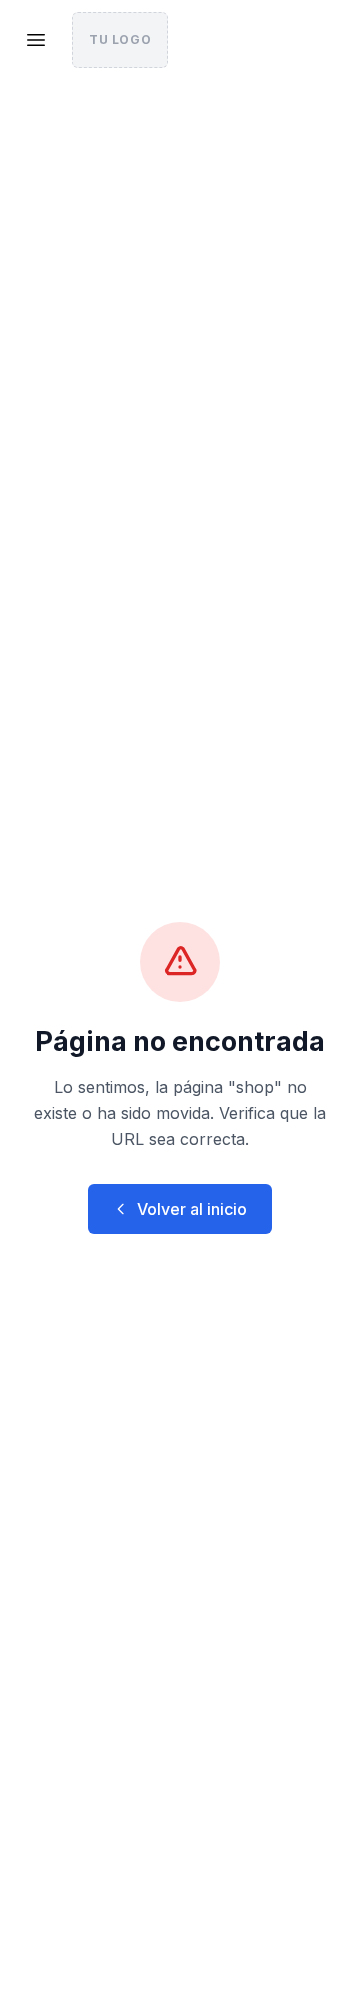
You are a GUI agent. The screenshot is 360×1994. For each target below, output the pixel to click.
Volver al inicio (192, 1209)
